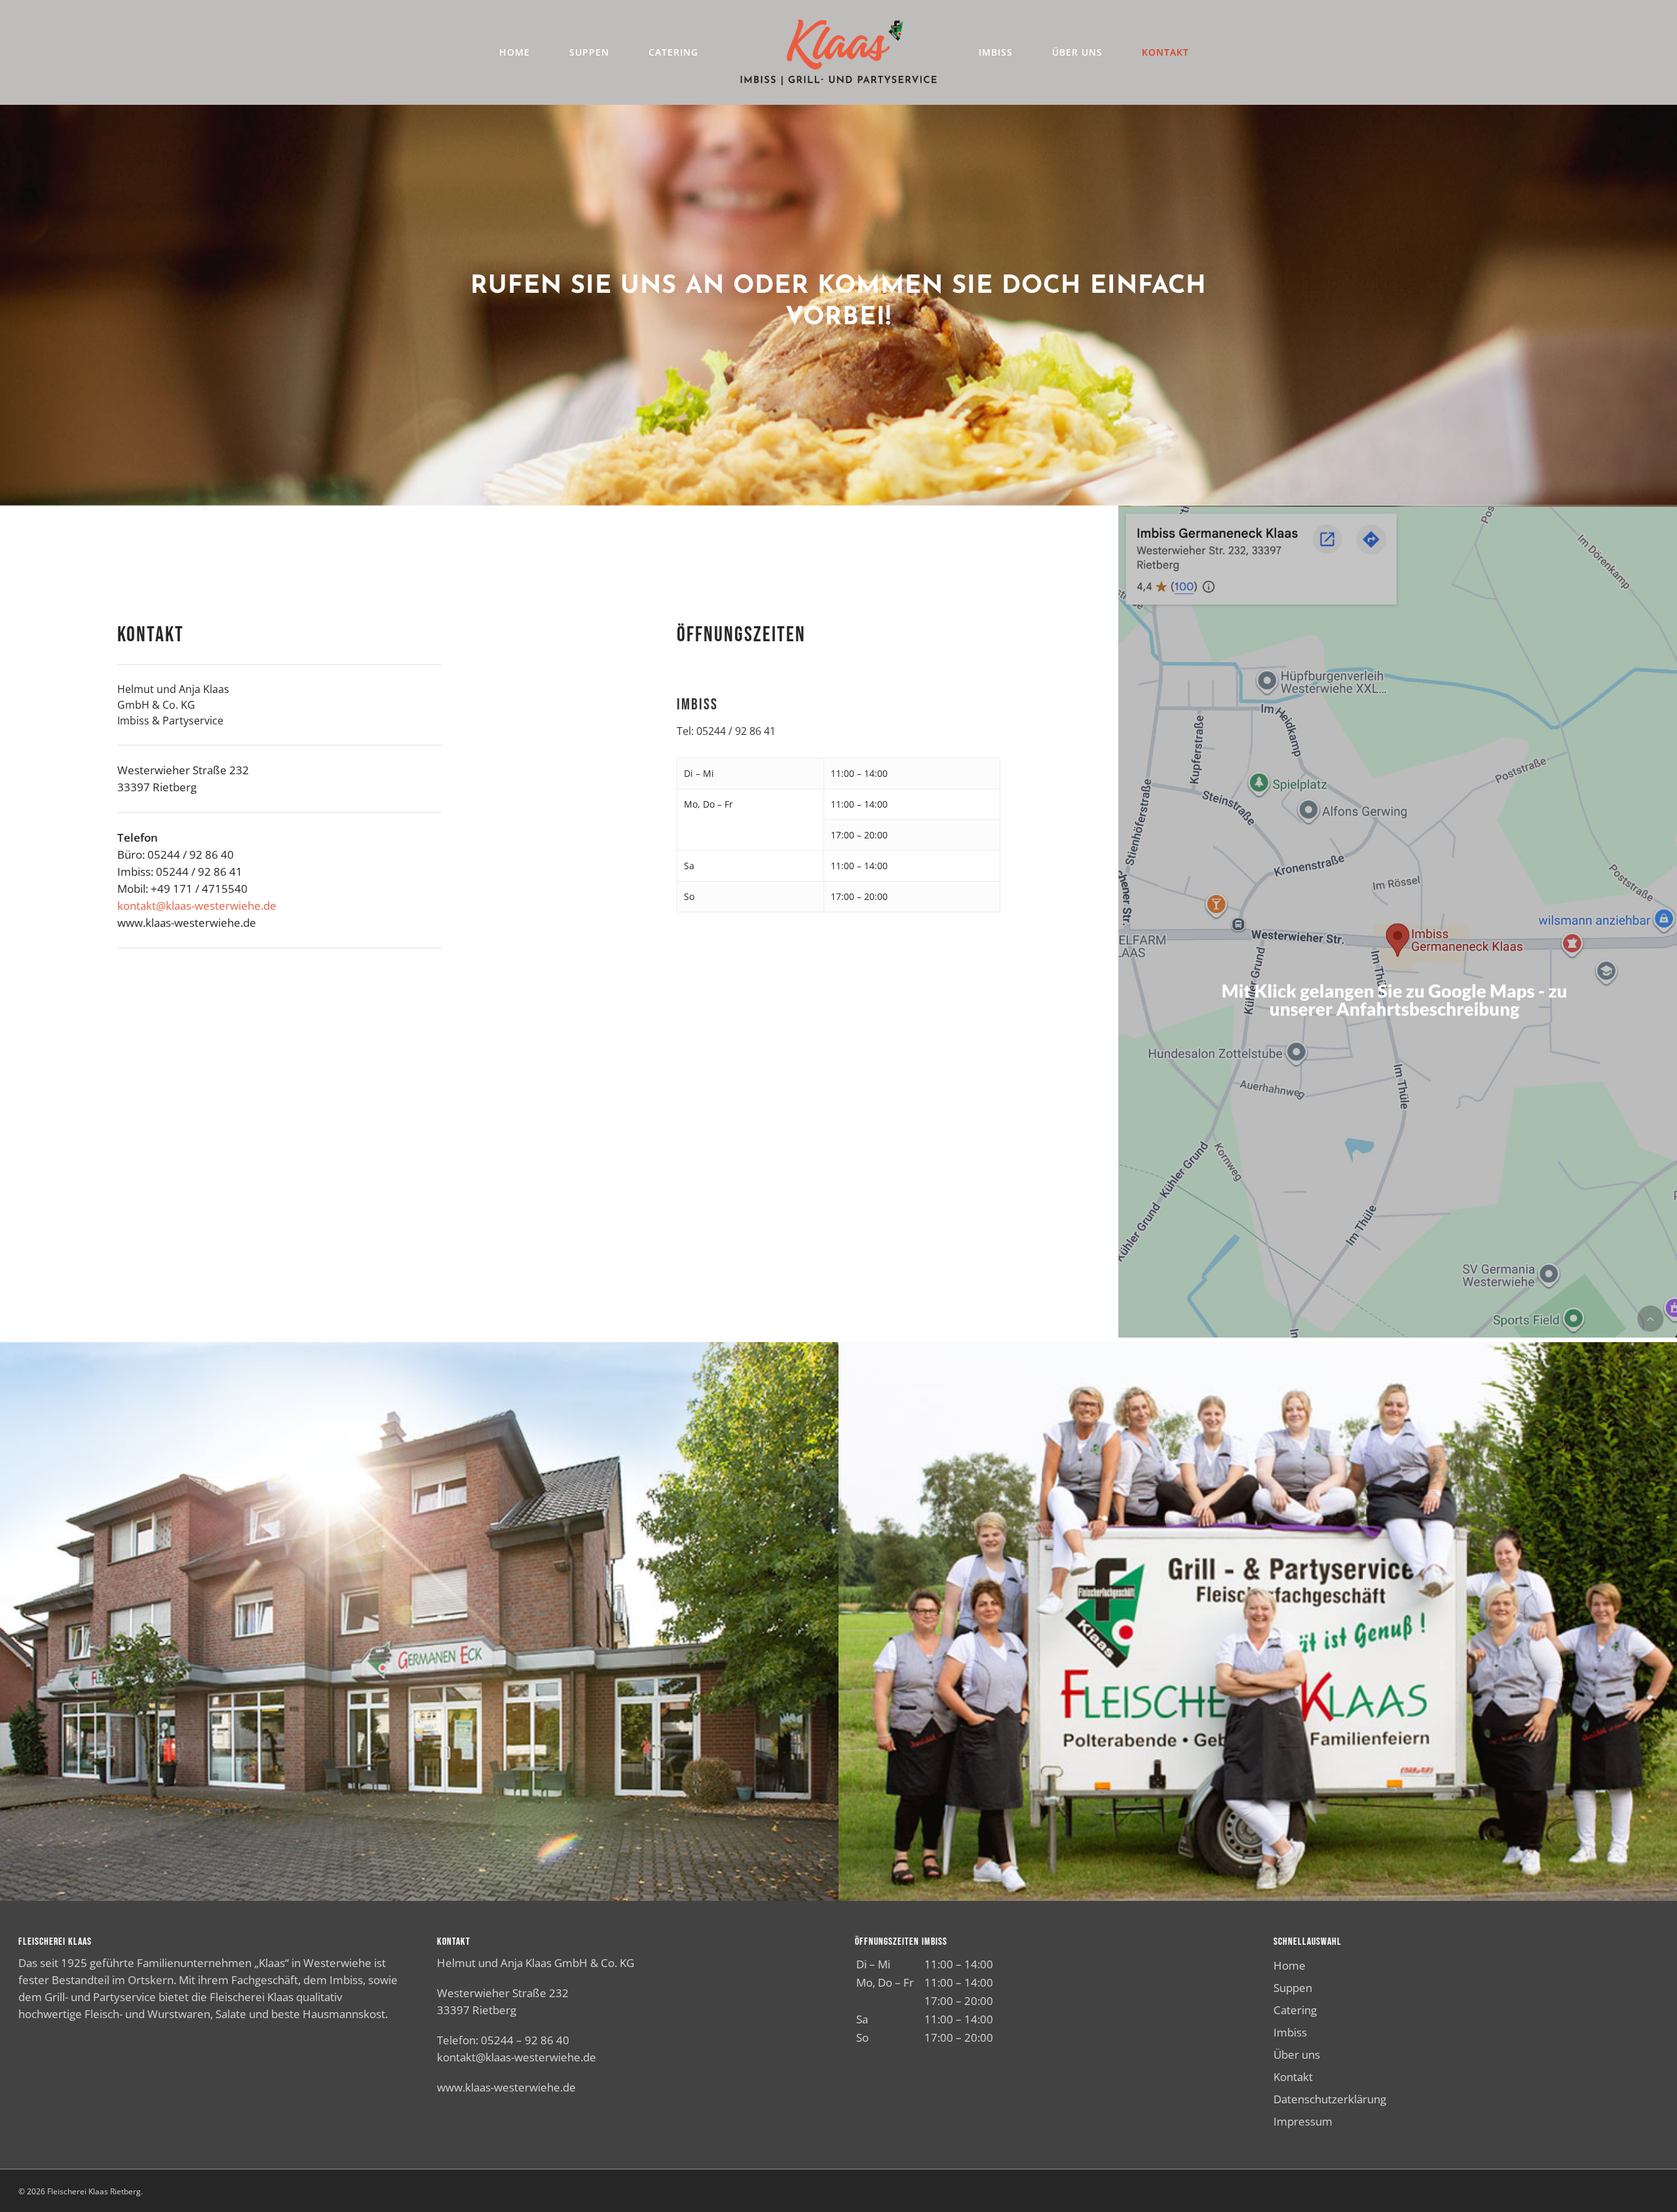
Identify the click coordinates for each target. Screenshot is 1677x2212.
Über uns (1297, 2054)
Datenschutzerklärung (1330, 2099)
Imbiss (1290, 2032)
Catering (1295, 2010)
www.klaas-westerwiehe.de (506, 2087)
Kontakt (1293, 2077)
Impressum (1303, 2121)
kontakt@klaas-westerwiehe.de (197, 906)
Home (1290, 1965)
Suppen (1293, 1988)
